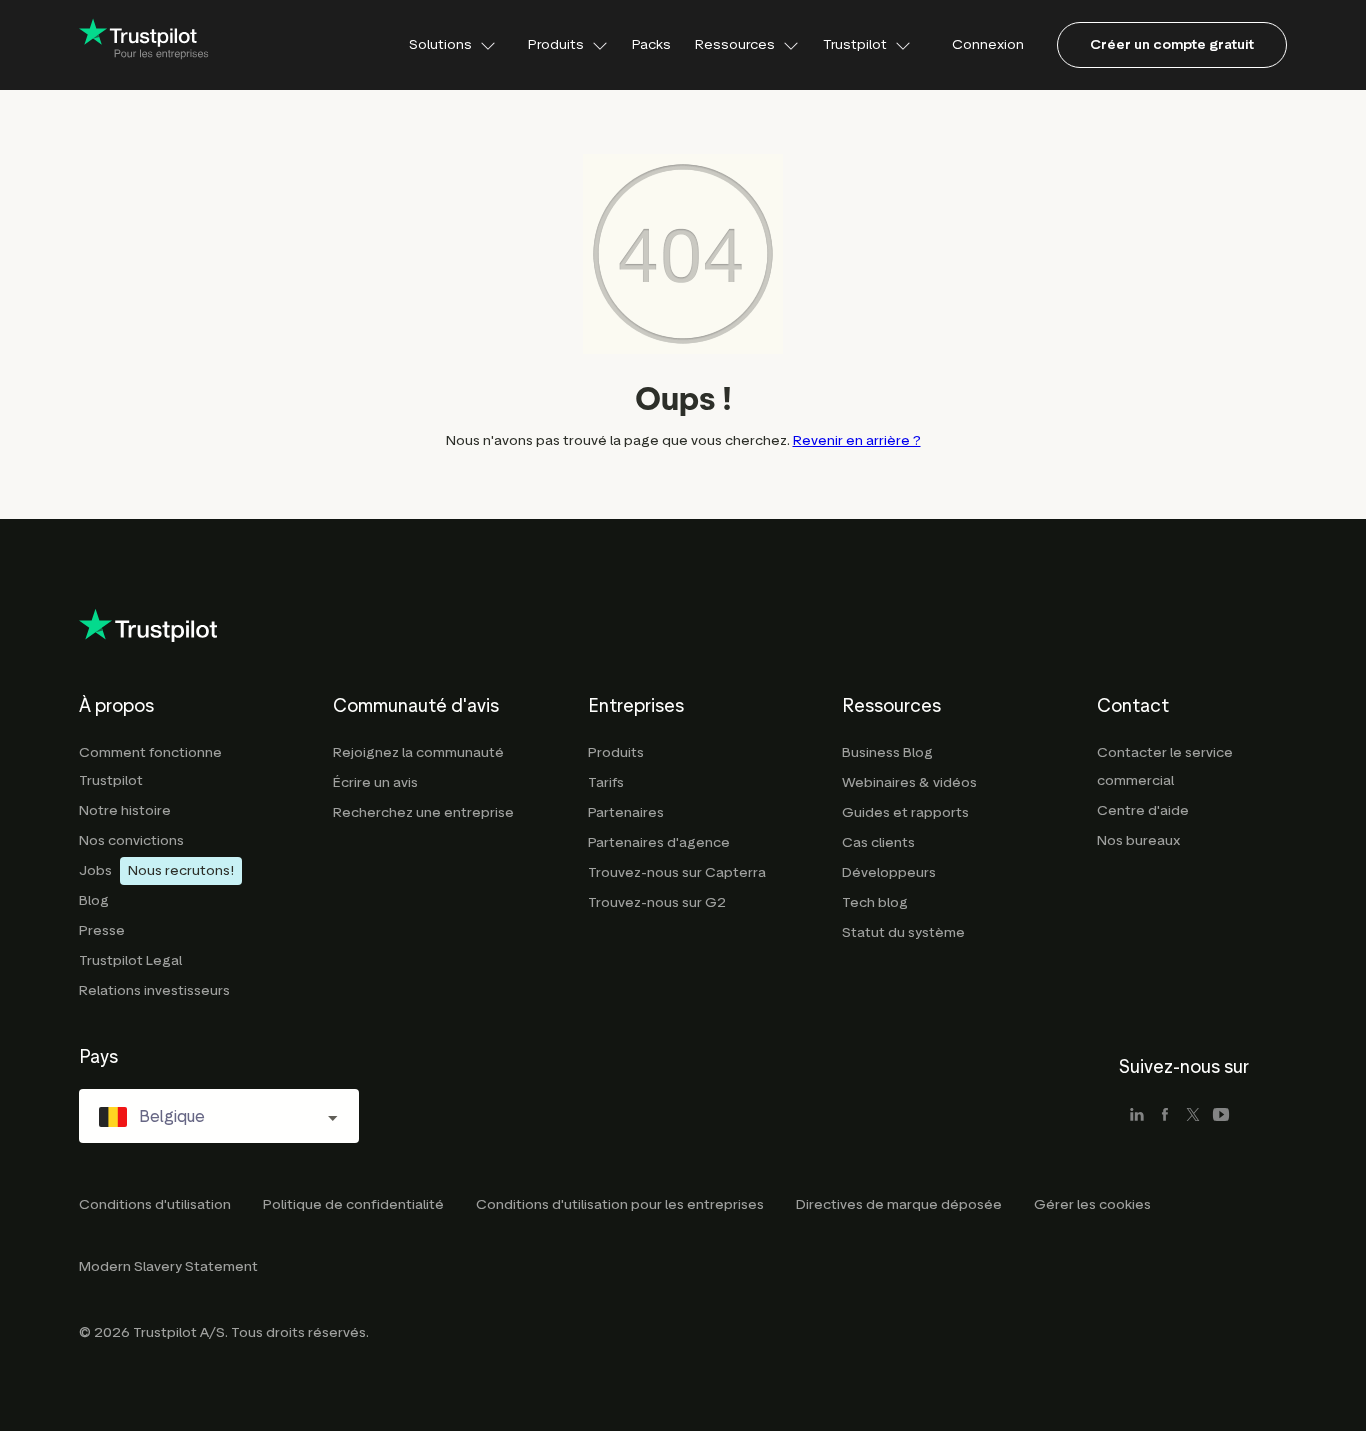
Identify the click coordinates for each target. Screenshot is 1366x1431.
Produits (556, 44)
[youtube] (1221, 1116)
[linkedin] (1137, 1116)
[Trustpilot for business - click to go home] (144, 45)
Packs (651, 44)
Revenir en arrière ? (857, 440)
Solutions (440, 44)
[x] (1193, 1116)
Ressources (735, 44)
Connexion (988, 44)
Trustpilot (855, 44)
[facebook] (1165, 1116)
